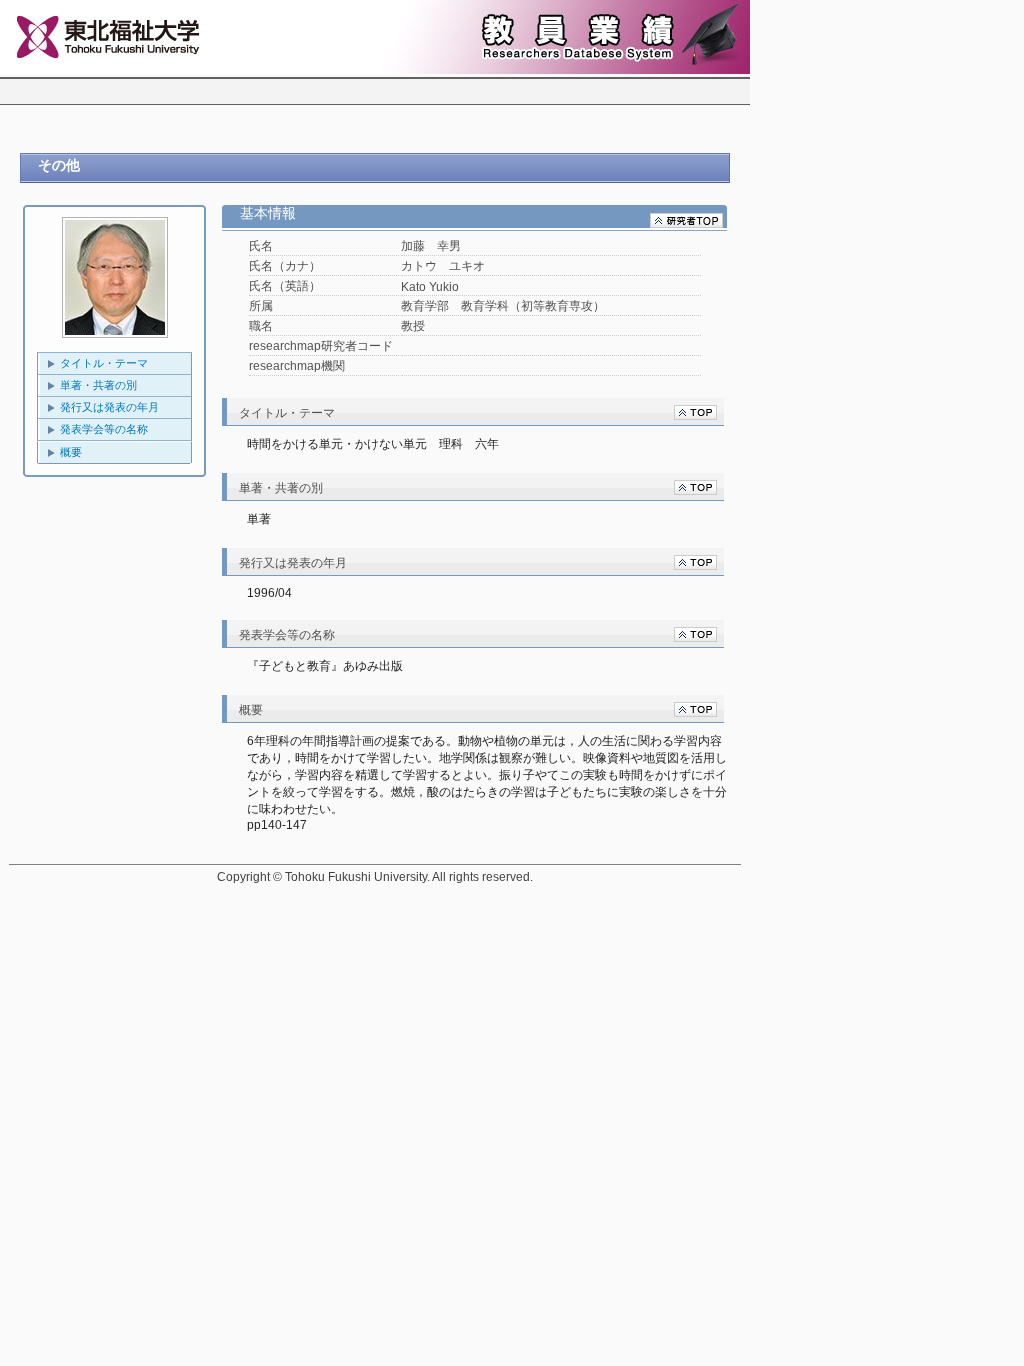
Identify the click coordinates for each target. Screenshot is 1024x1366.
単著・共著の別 (98, 385)
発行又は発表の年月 (109, 407)
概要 (71, 452)
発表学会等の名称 (104, 429)
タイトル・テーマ (104, 363)
